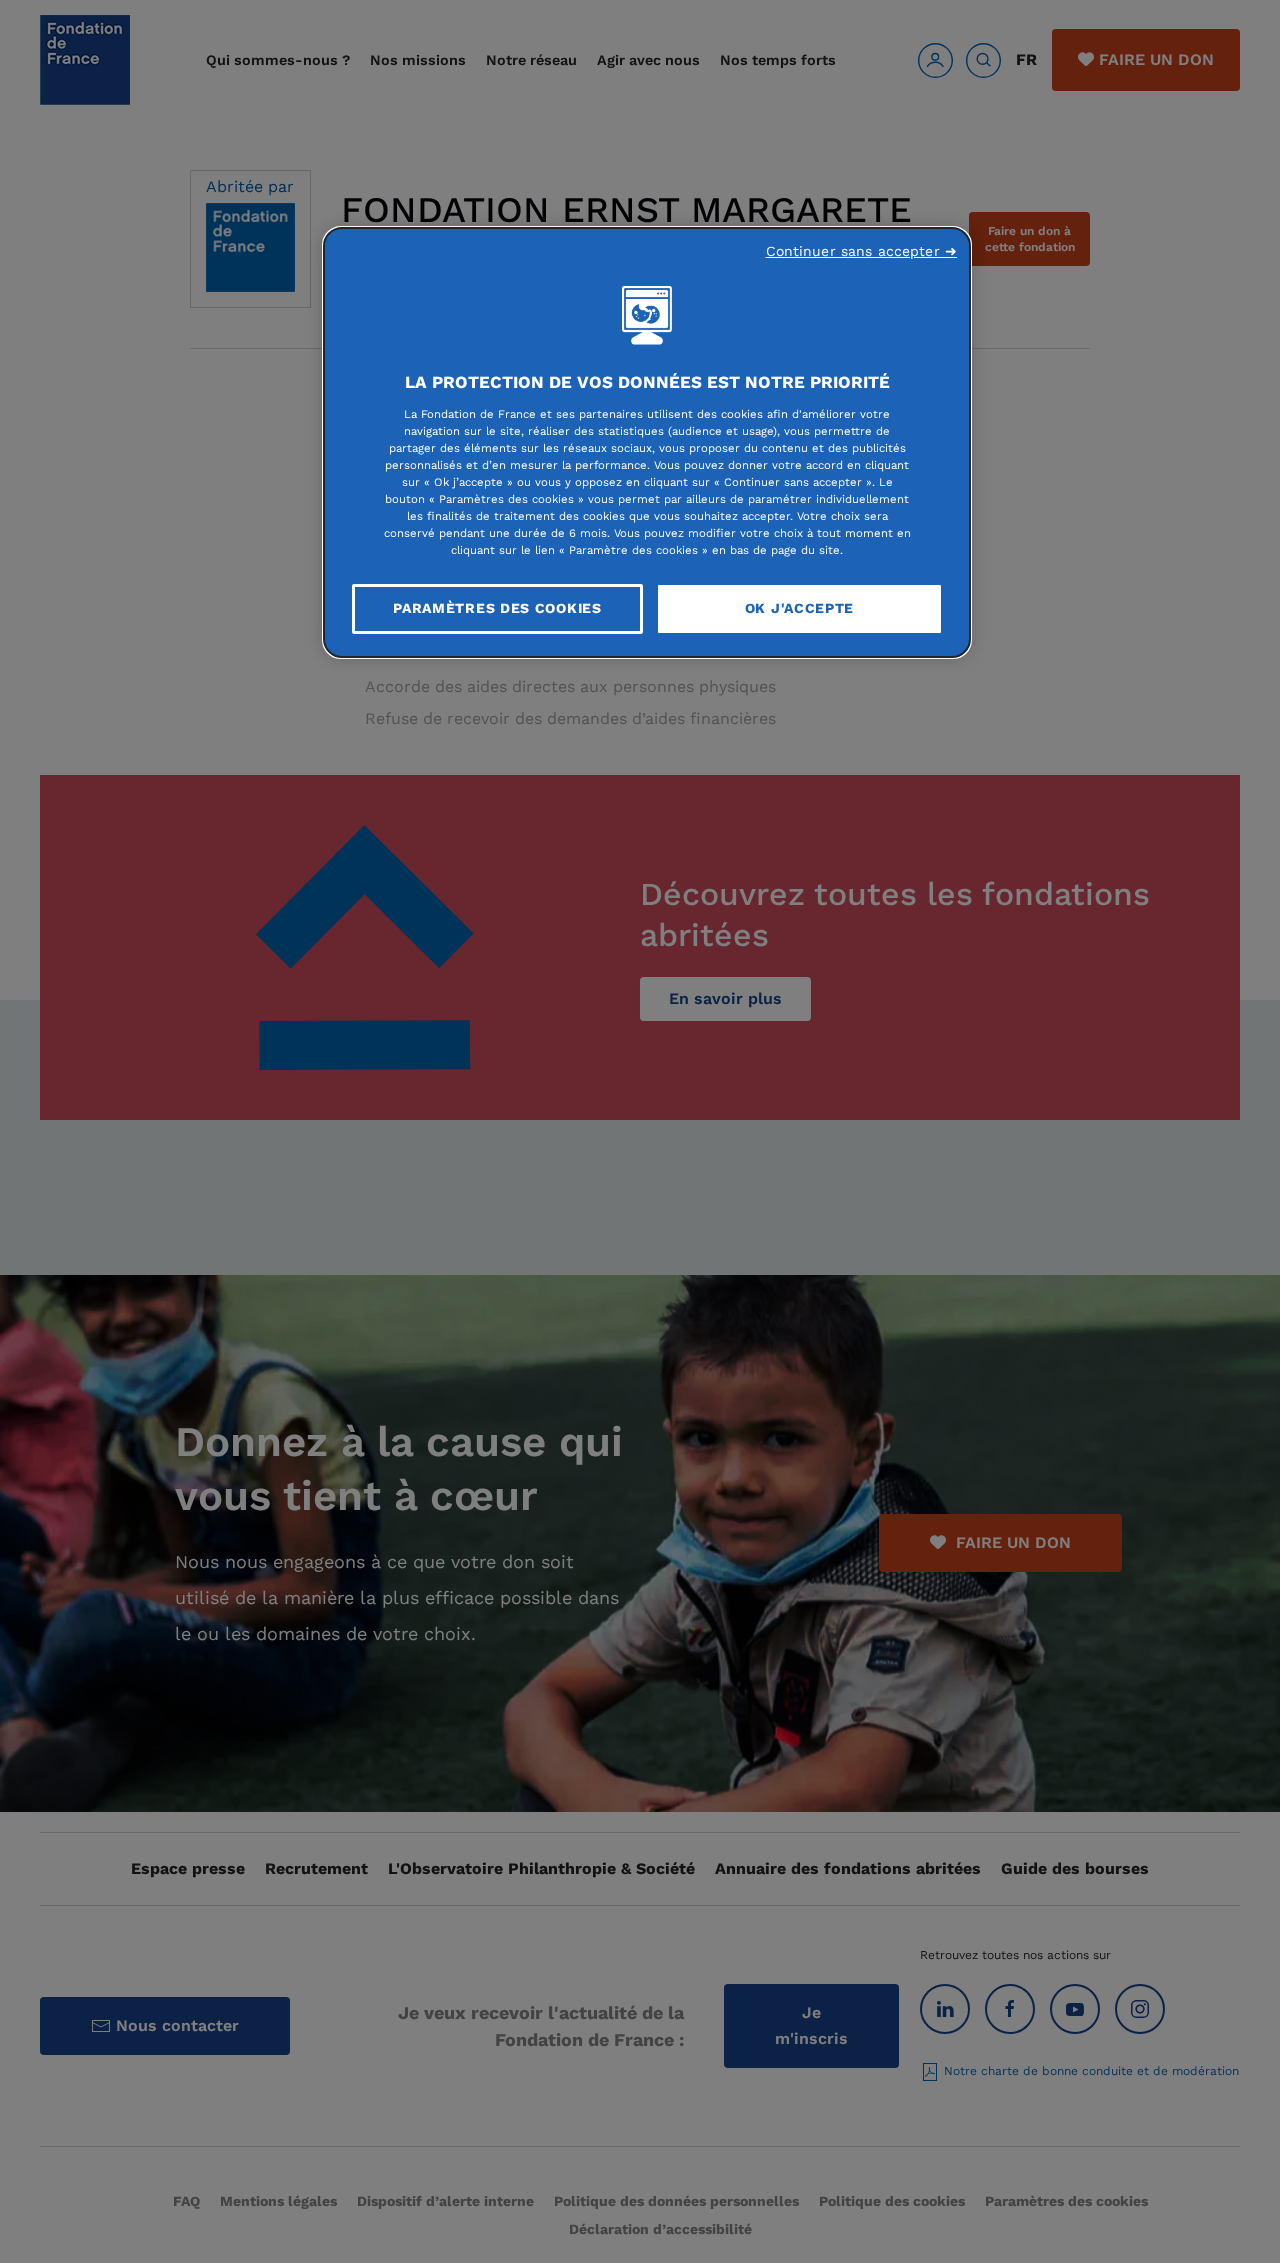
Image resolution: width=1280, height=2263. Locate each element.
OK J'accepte (799, 608)
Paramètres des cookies (497, 608)
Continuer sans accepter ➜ (862, 251)
